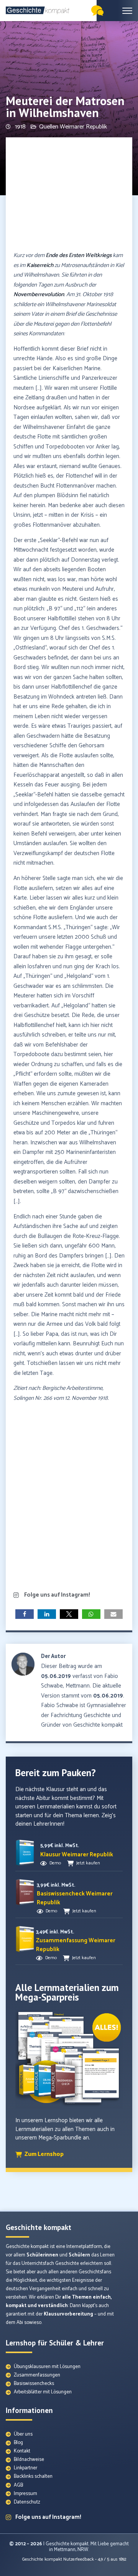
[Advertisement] (69, 195)
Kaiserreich (40, 265)
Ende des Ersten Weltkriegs (79, 255)
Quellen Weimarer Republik (73, 127)
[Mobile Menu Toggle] (127, 11)
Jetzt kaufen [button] (88, 1863)
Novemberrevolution (39, 294)
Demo (55, 1863)
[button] (25, 1614)
